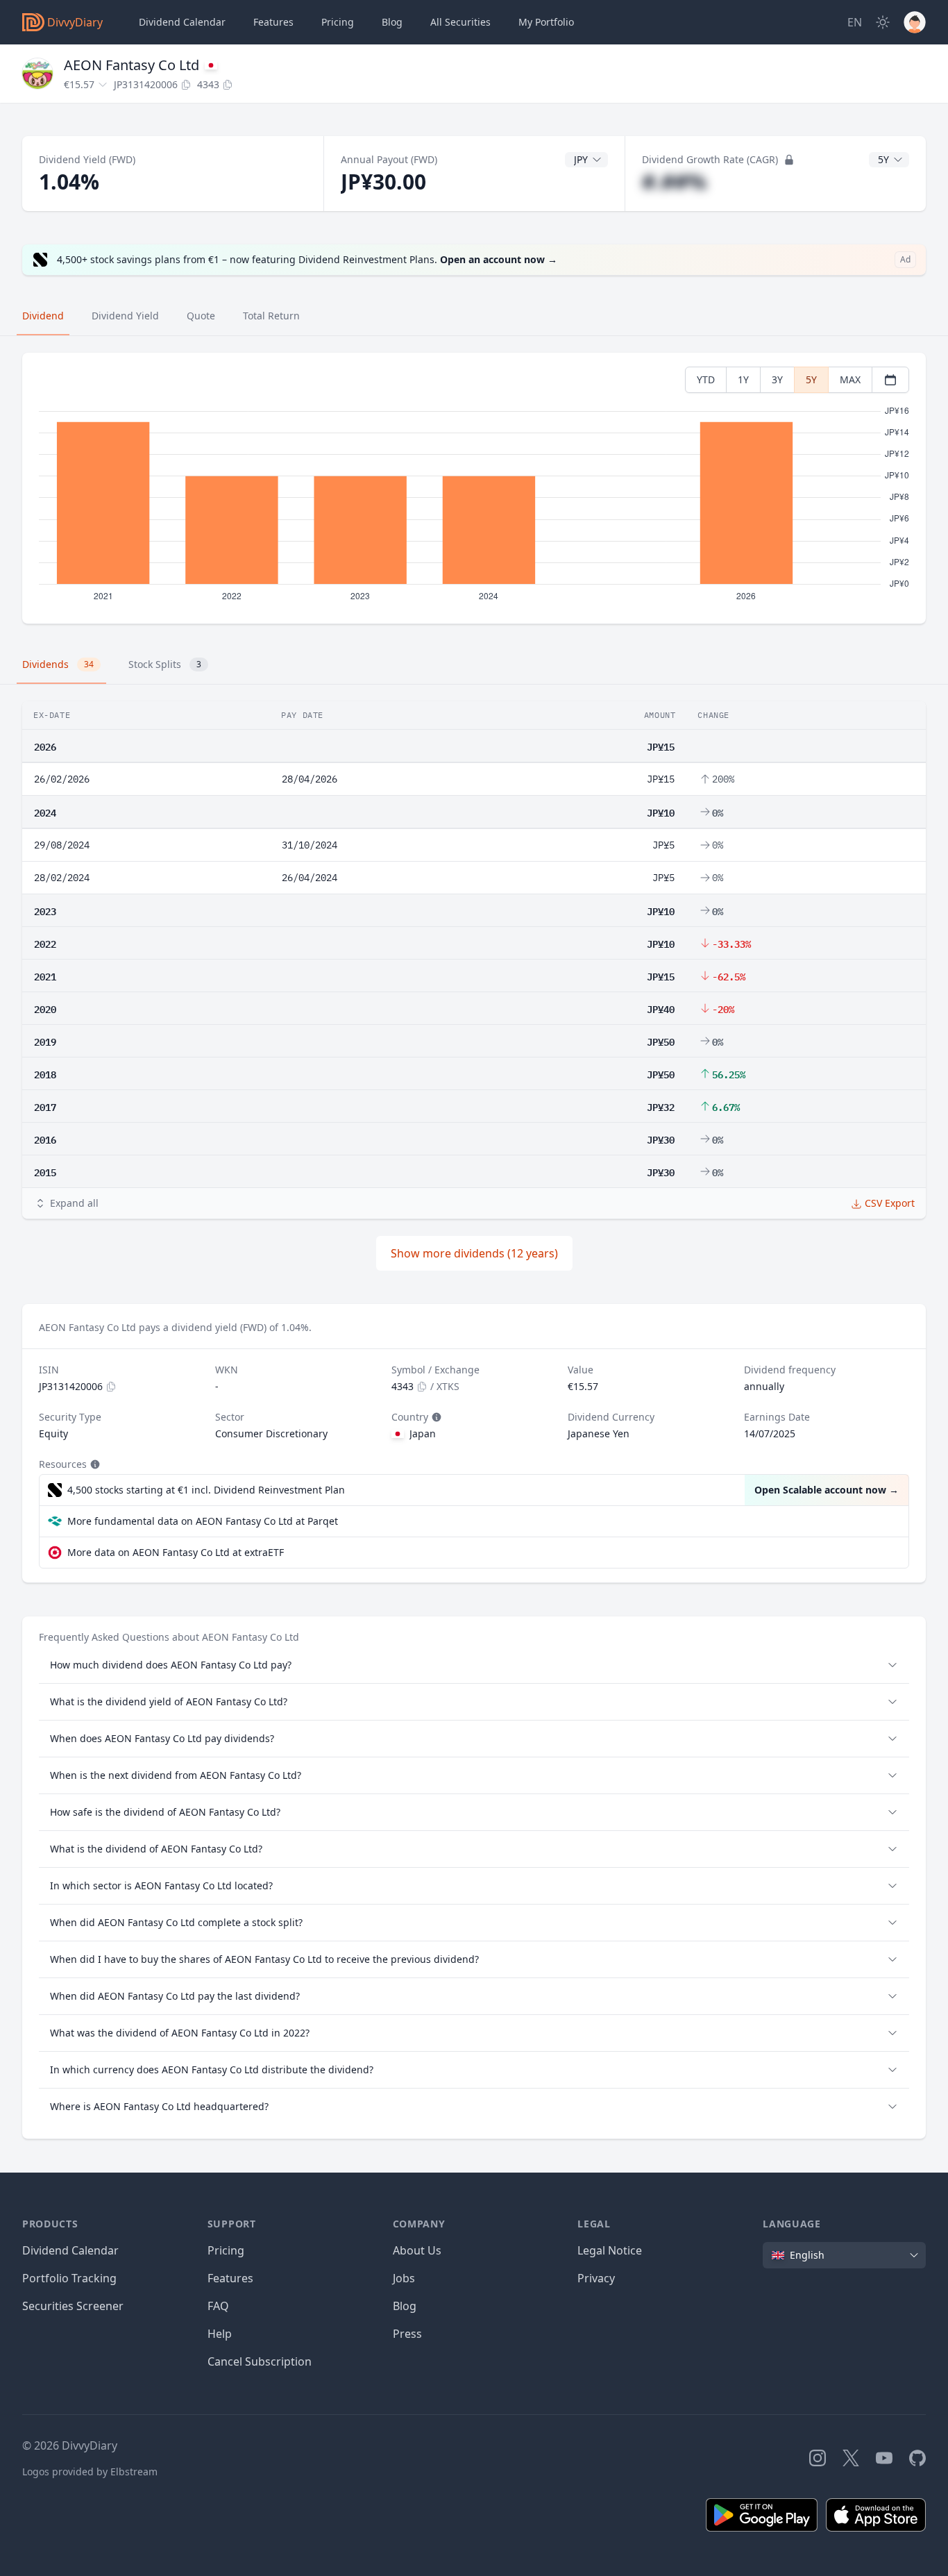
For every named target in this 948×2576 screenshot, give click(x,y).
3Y (777, 379)
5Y (811, 379)
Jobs (404, 2278)
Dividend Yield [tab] (125, 316)
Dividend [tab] (43, 316)
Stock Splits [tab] (165, 664)
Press (407, 2334)
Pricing (338, 22)
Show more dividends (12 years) (474, 1253)
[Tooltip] (435, 1417)
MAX (850, 379)
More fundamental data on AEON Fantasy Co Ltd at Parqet (203, 1521)
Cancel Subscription (260, 2361)
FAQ (218, 2306)
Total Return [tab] (271, 316)
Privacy (596, 2278)
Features (273, 22)
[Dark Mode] (883, 22)
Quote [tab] (201, 316)
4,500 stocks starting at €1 (206, 1490)
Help (220, 2334)
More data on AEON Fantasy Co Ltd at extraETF (176, 1552)
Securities (460, 22)
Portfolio (546, 22)
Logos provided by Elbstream (90, 2472)
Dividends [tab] (58, 664)
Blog (405, 2306)
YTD (706, 379)
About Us (417, 2250)
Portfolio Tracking (69, 2278)
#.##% (674, 182)
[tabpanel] (474, 488)
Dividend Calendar (182, 22)
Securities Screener (73, 2306)
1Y (743, 379)
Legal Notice (610, 2250)
